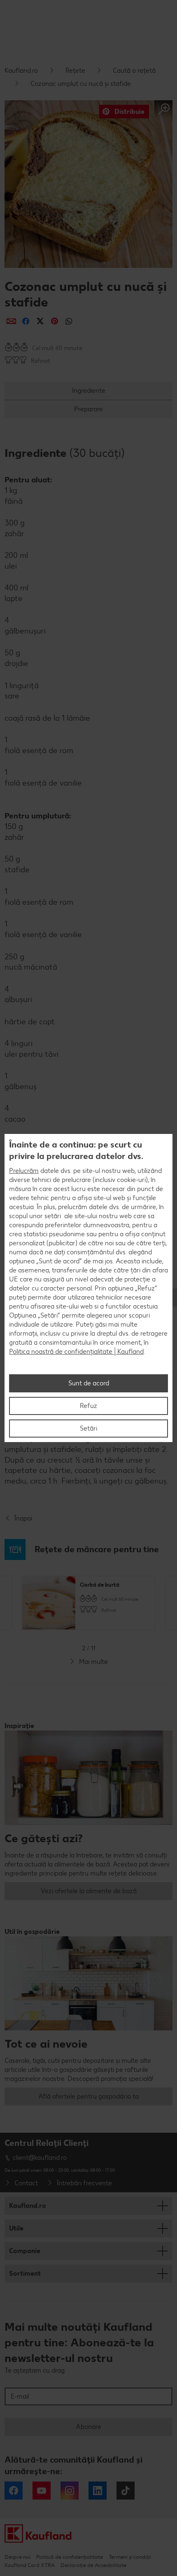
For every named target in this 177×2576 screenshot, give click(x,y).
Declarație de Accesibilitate (93, 2565)
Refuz (88, 1406)
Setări (88, 1428)
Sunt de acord (89, 1383)
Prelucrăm (24, 1171)
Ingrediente (89, 391)
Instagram (70, 2491)
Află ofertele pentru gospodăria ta (88, 2096)
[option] (89, 1603)
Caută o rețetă (134, 70)
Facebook (14, 2491)
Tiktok (126, 2491)
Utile (16, 2228)
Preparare (88, 409)
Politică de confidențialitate (70, 2557)
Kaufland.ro (21, 70)
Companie (25, 2251)
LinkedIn (98, 2491)
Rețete (75, 70)
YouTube (42, 2491)
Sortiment (25, 2273)
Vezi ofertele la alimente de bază (89, 1891)
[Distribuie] (11, 321)
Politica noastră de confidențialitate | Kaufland (76, 1351)
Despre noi (17, 2557)
